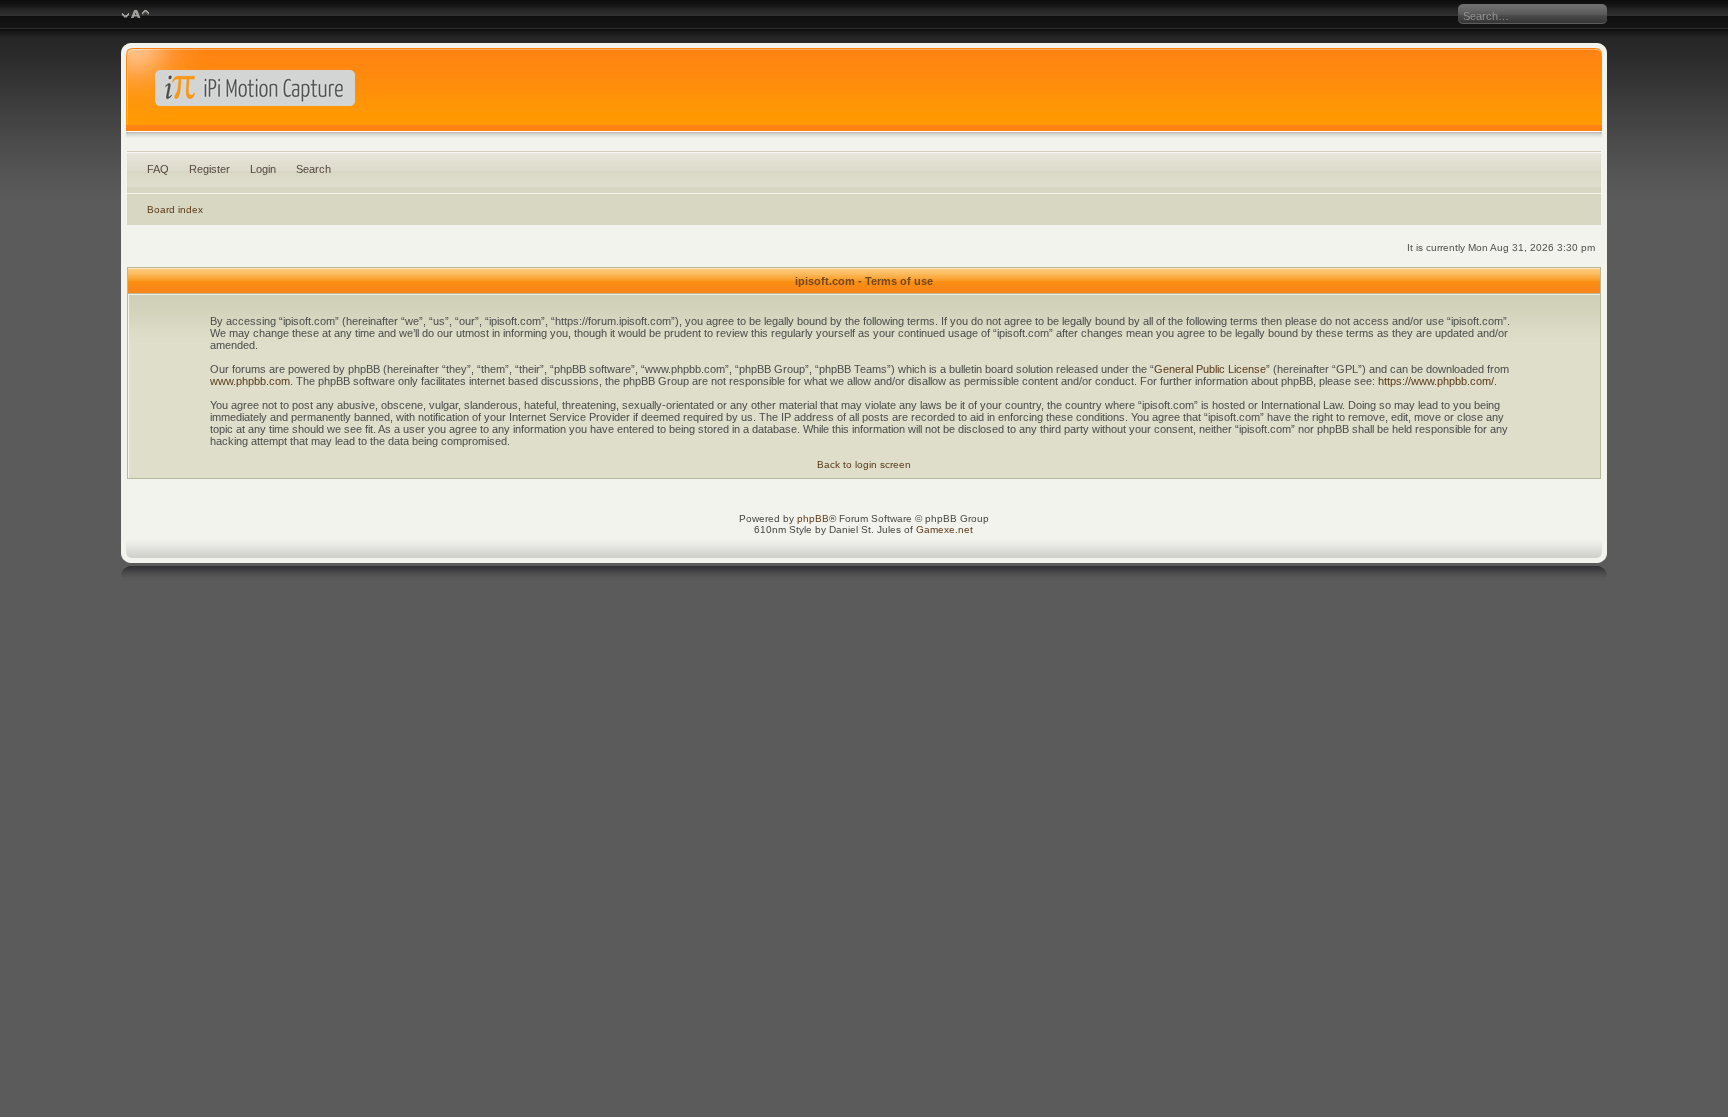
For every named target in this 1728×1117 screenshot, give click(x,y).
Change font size (135, 15)
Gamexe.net (944, 529)
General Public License (1210, 369)
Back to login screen (864, 464)
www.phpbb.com (250, 381)
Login (263, 169)
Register (209, 169)
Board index (175, 209)
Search (313, 169)
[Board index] (864, 94)
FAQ (158, 169)
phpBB (813, 518)
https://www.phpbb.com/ (1436, 381)
